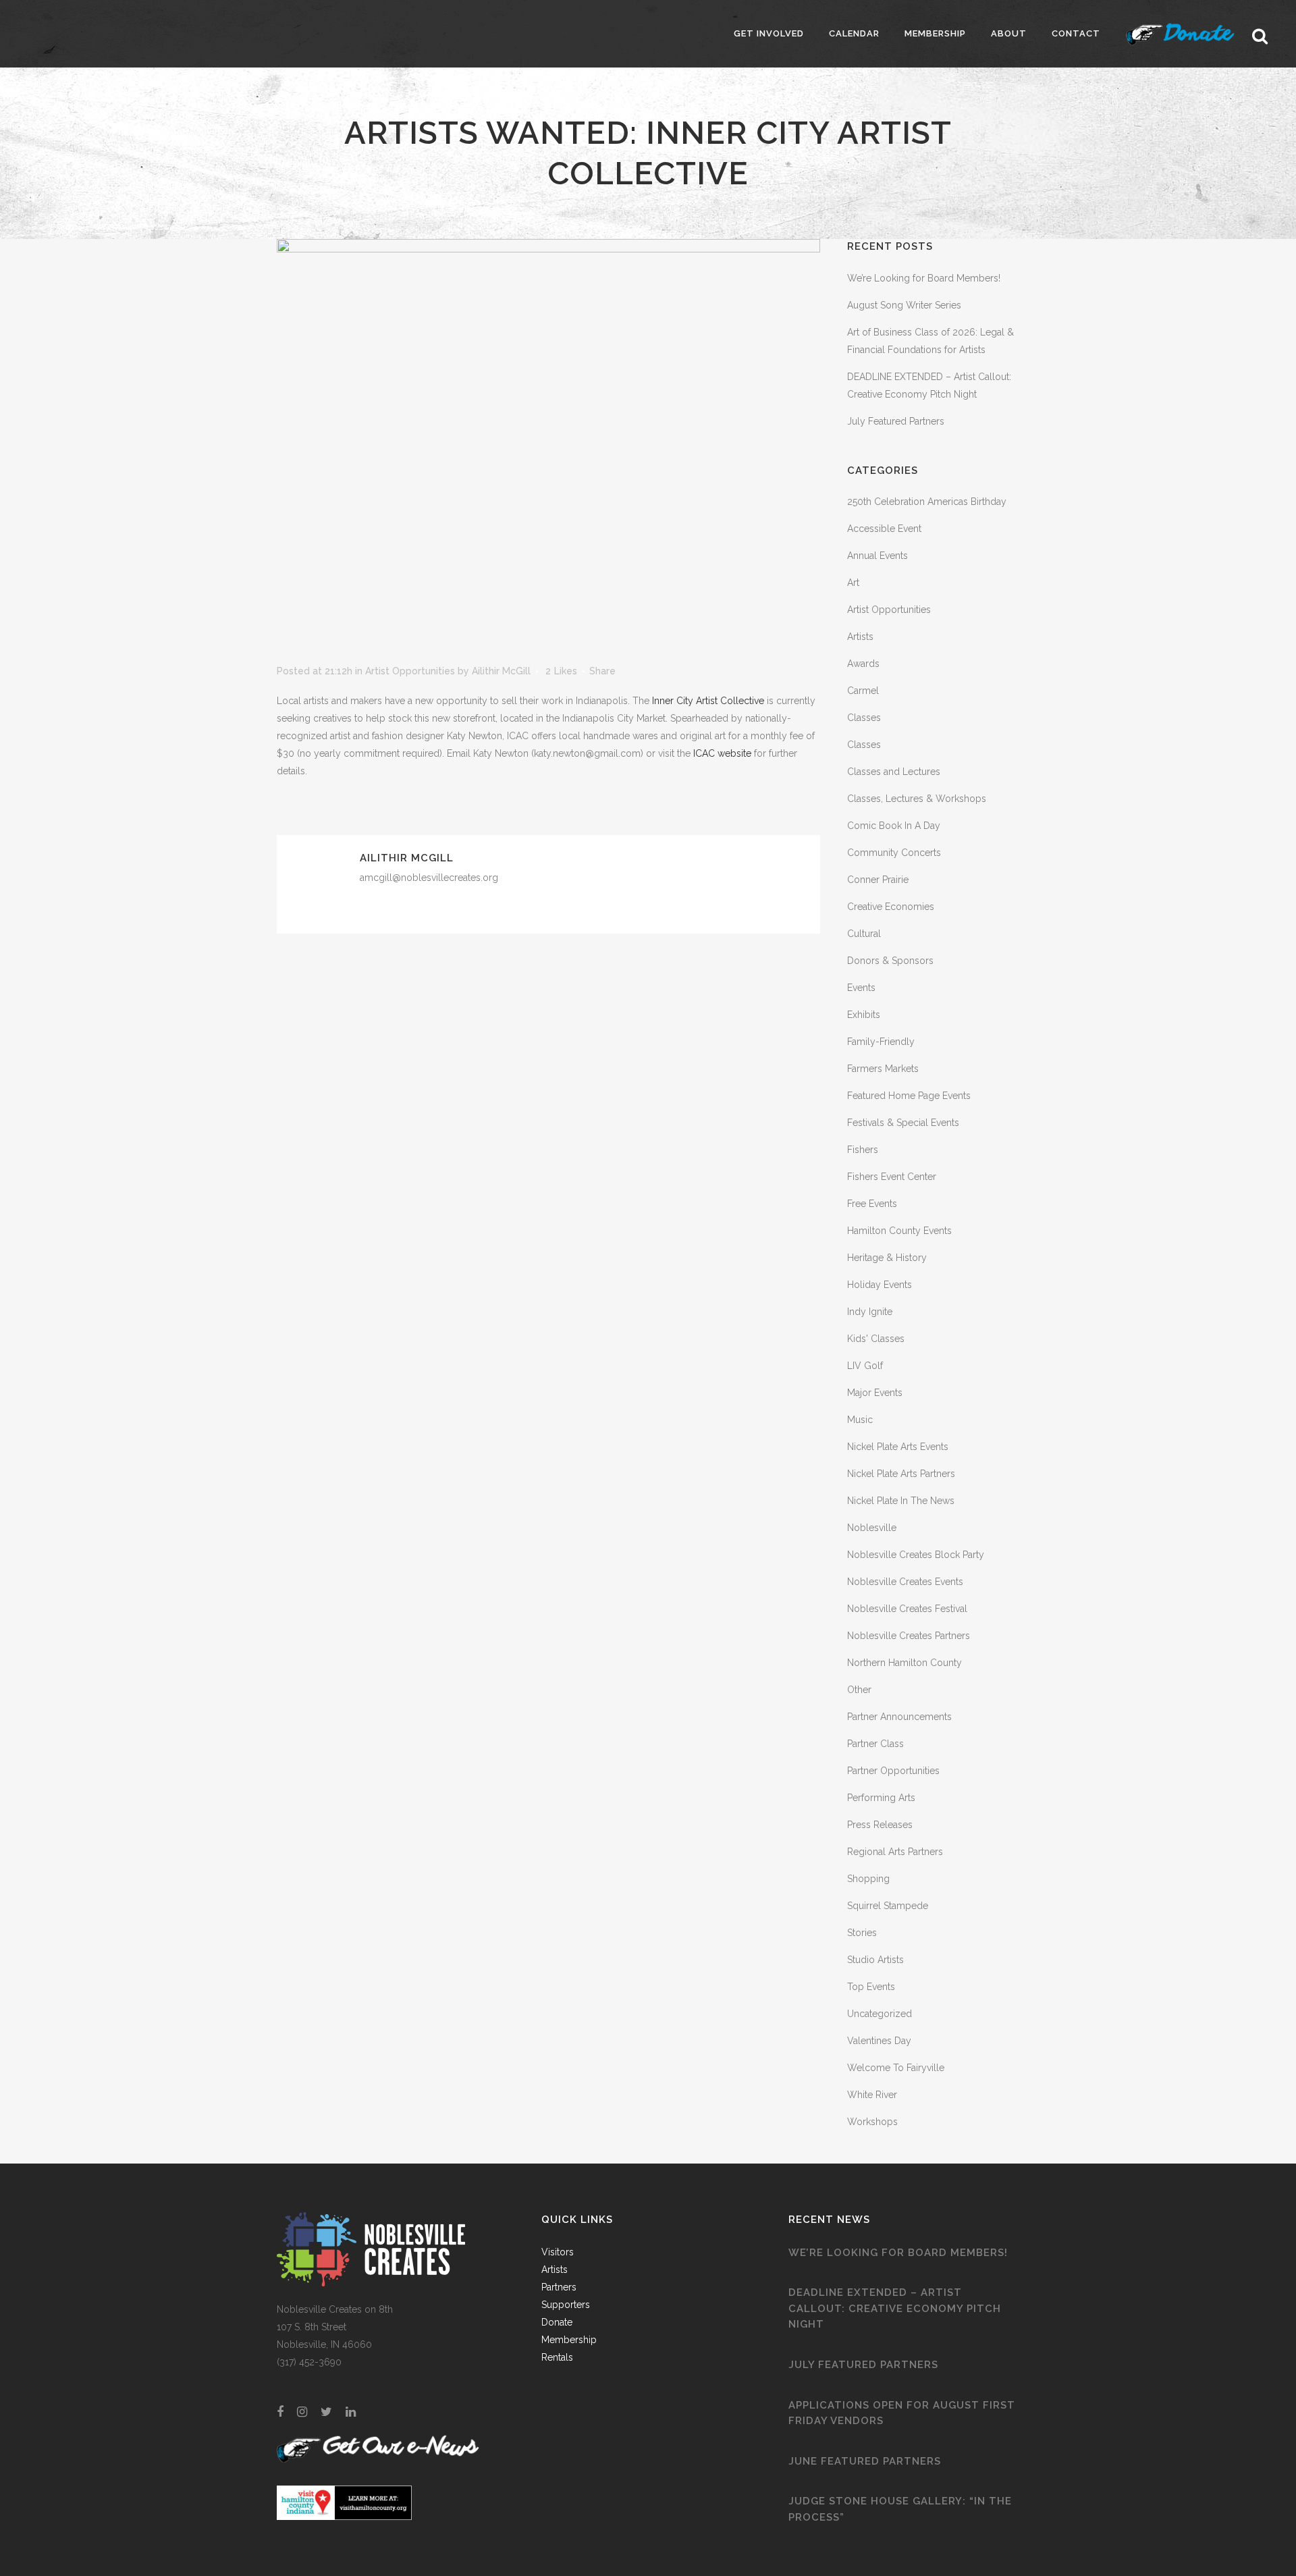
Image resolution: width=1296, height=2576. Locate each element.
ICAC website (722, 753)
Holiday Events (880, 1285)
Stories (862, 1933)
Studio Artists (875, 1960)
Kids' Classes (876, 1339)
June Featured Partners (865, 2461)
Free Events (872, 1204)
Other (859, 1690)
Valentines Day (879, 2041)
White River (872, 2095)
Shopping (868, 1879)
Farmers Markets (883, 1069)
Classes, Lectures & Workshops (917, 799)
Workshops (872, 2122)
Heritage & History (887, 1258)
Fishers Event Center (892, 1177)
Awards (863, 664)
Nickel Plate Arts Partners (901, 1474)
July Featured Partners (896, 421)
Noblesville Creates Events (905, 1582)
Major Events (875, 1393)
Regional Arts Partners (895, 1852)
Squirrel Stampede (888, 1906)
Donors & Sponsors (890, 961)
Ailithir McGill (501, 671)
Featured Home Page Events (909, 1096)
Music (860, 1420)
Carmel (863, 691)
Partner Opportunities (893, 1771)
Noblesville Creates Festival (907, 1609)
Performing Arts (881, 1798)
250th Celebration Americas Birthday (927, 502)
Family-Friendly (881, 1042)
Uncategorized (880, 2014)
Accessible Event (884, 529)
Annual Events (878, 556)
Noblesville (872, 1528)
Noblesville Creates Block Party (916, 1555)
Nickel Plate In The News (901, 1501)
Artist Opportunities (410, 671)
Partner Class (875, 1744)
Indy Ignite (870, 1312)
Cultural (864, 934)
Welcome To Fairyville (896, 2068)
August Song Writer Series (904, 305)
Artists (860, 637)
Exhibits (864, 1015)
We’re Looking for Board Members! (924, 278)
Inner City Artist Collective (708, 701)
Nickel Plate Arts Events (898, 1447)
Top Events (871, 1987)
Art (853, 583)
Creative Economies (891, 907)
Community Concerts (894, 853)
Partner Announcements (899, 1717)
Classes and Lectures (894, 772)
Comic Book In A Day (894, 826)
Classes (864, 718)
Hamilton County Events (899, 1231)
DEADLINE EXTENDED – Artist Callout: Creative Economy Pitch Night (895, 2308)
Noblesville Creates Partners (909, 1636)
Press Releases (880, 1825)
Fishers (863, 1150)
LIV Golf (865, 1366)
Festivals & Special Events (903, 1123)
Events (861, 988)
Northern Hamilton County (905, 1663)
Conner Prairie (878, 880)
